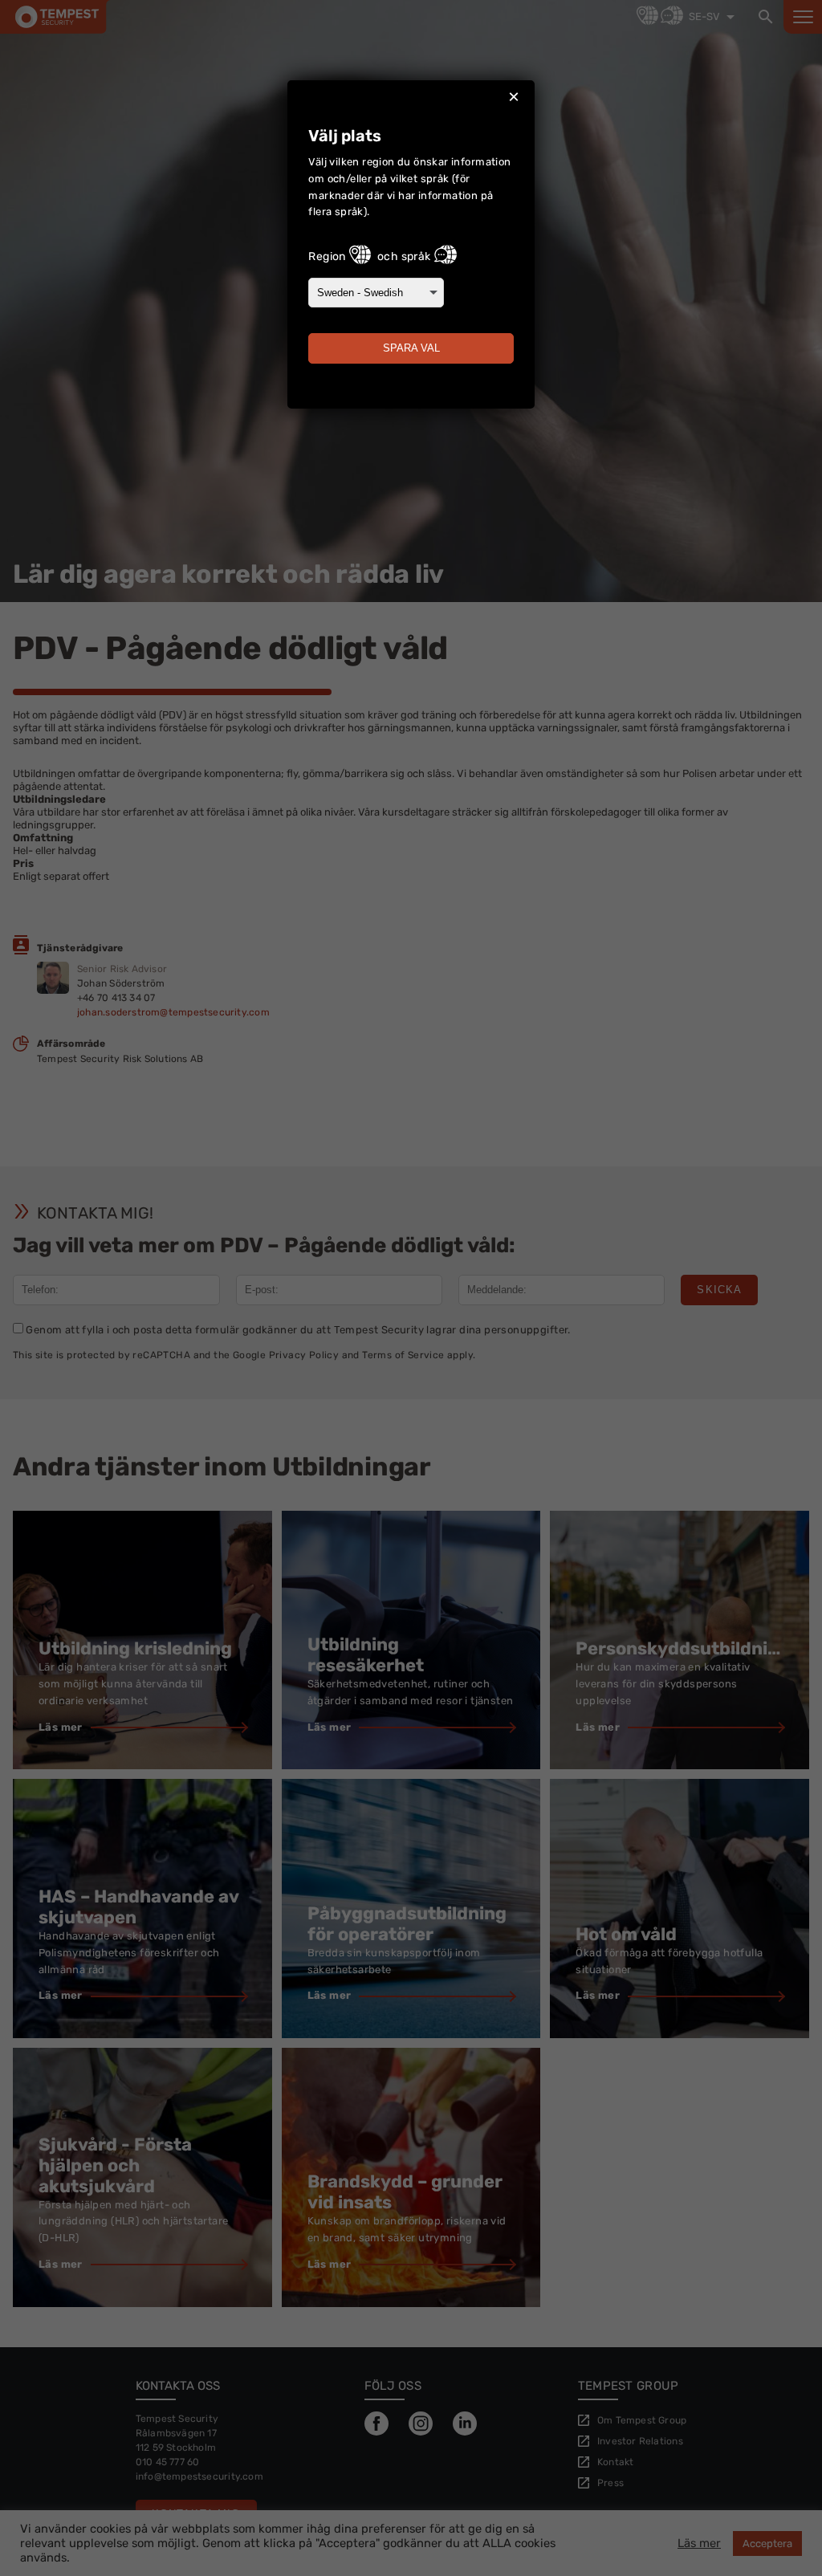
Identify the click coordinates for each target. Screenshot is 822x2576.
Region (327, 256)
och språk (404, 256)
